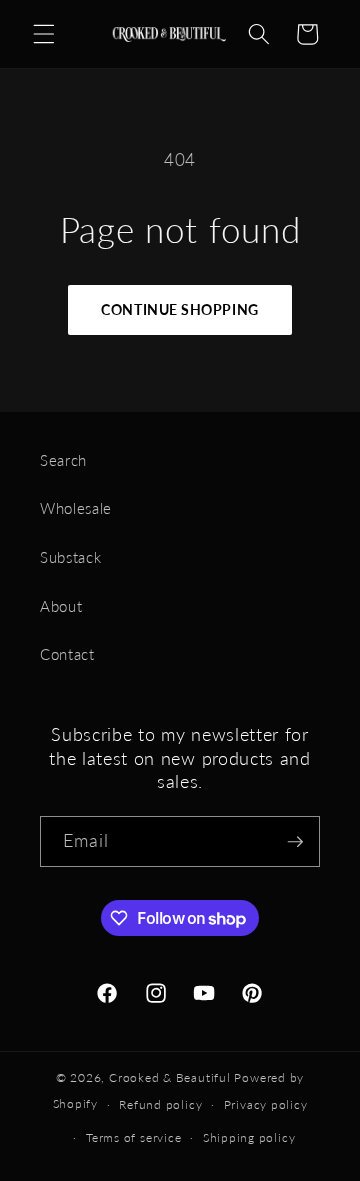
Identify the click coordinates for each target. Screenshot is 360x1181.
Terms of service (133, 1137)
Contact (67, 654)
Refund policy (160, 1104)
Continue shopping (179, 309)
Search (63, 460)
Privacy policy (266, 1104)
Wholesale (76, 508)
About (61, 606)
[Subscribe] (295, 842)
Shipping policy (249, 1137)
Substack (70, 557)
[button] (44, 34)
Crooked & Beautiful (170, 1077)
